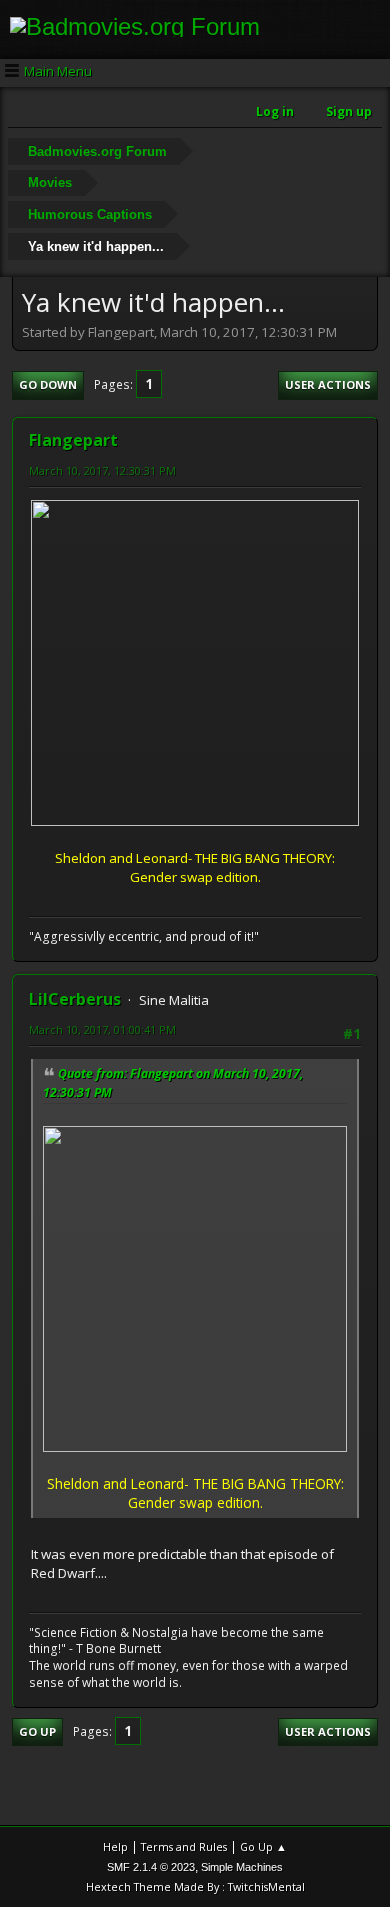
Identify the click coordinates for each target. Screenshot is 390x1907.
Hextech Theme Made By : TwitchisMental (195, 1886)
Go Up (37, 1731)
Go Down (48, 384)
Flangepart (73, 440)
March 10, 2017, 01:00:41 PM (102, 1029)
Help (115, 1846)
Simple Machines (242, 1867)
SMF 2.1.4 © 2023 (151, 1867)
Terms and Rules (184, 1846)
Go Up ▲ (263, 1846)
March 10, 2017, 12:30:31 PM (102, 470)
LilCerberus (75, 999)
